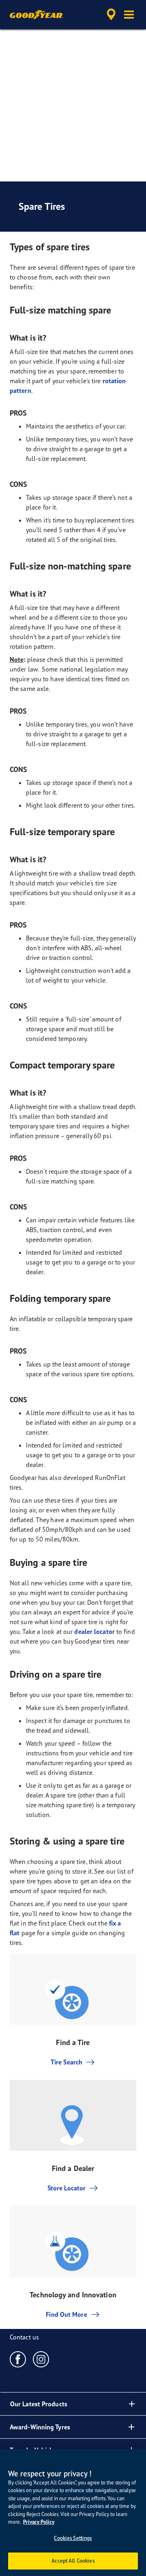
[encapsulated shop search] (111, 15)
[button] (129, 15)
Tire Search (67, 2062)
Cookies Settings (73, 2538)
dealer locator (94, 1631)
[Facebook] (18, 2359)
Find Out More (66, 2314)
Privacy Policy (39, 2522)
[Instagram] (41, 2359)
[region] (73, 2513)
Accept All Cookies (73, 2561)
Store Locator (67, 2188)
